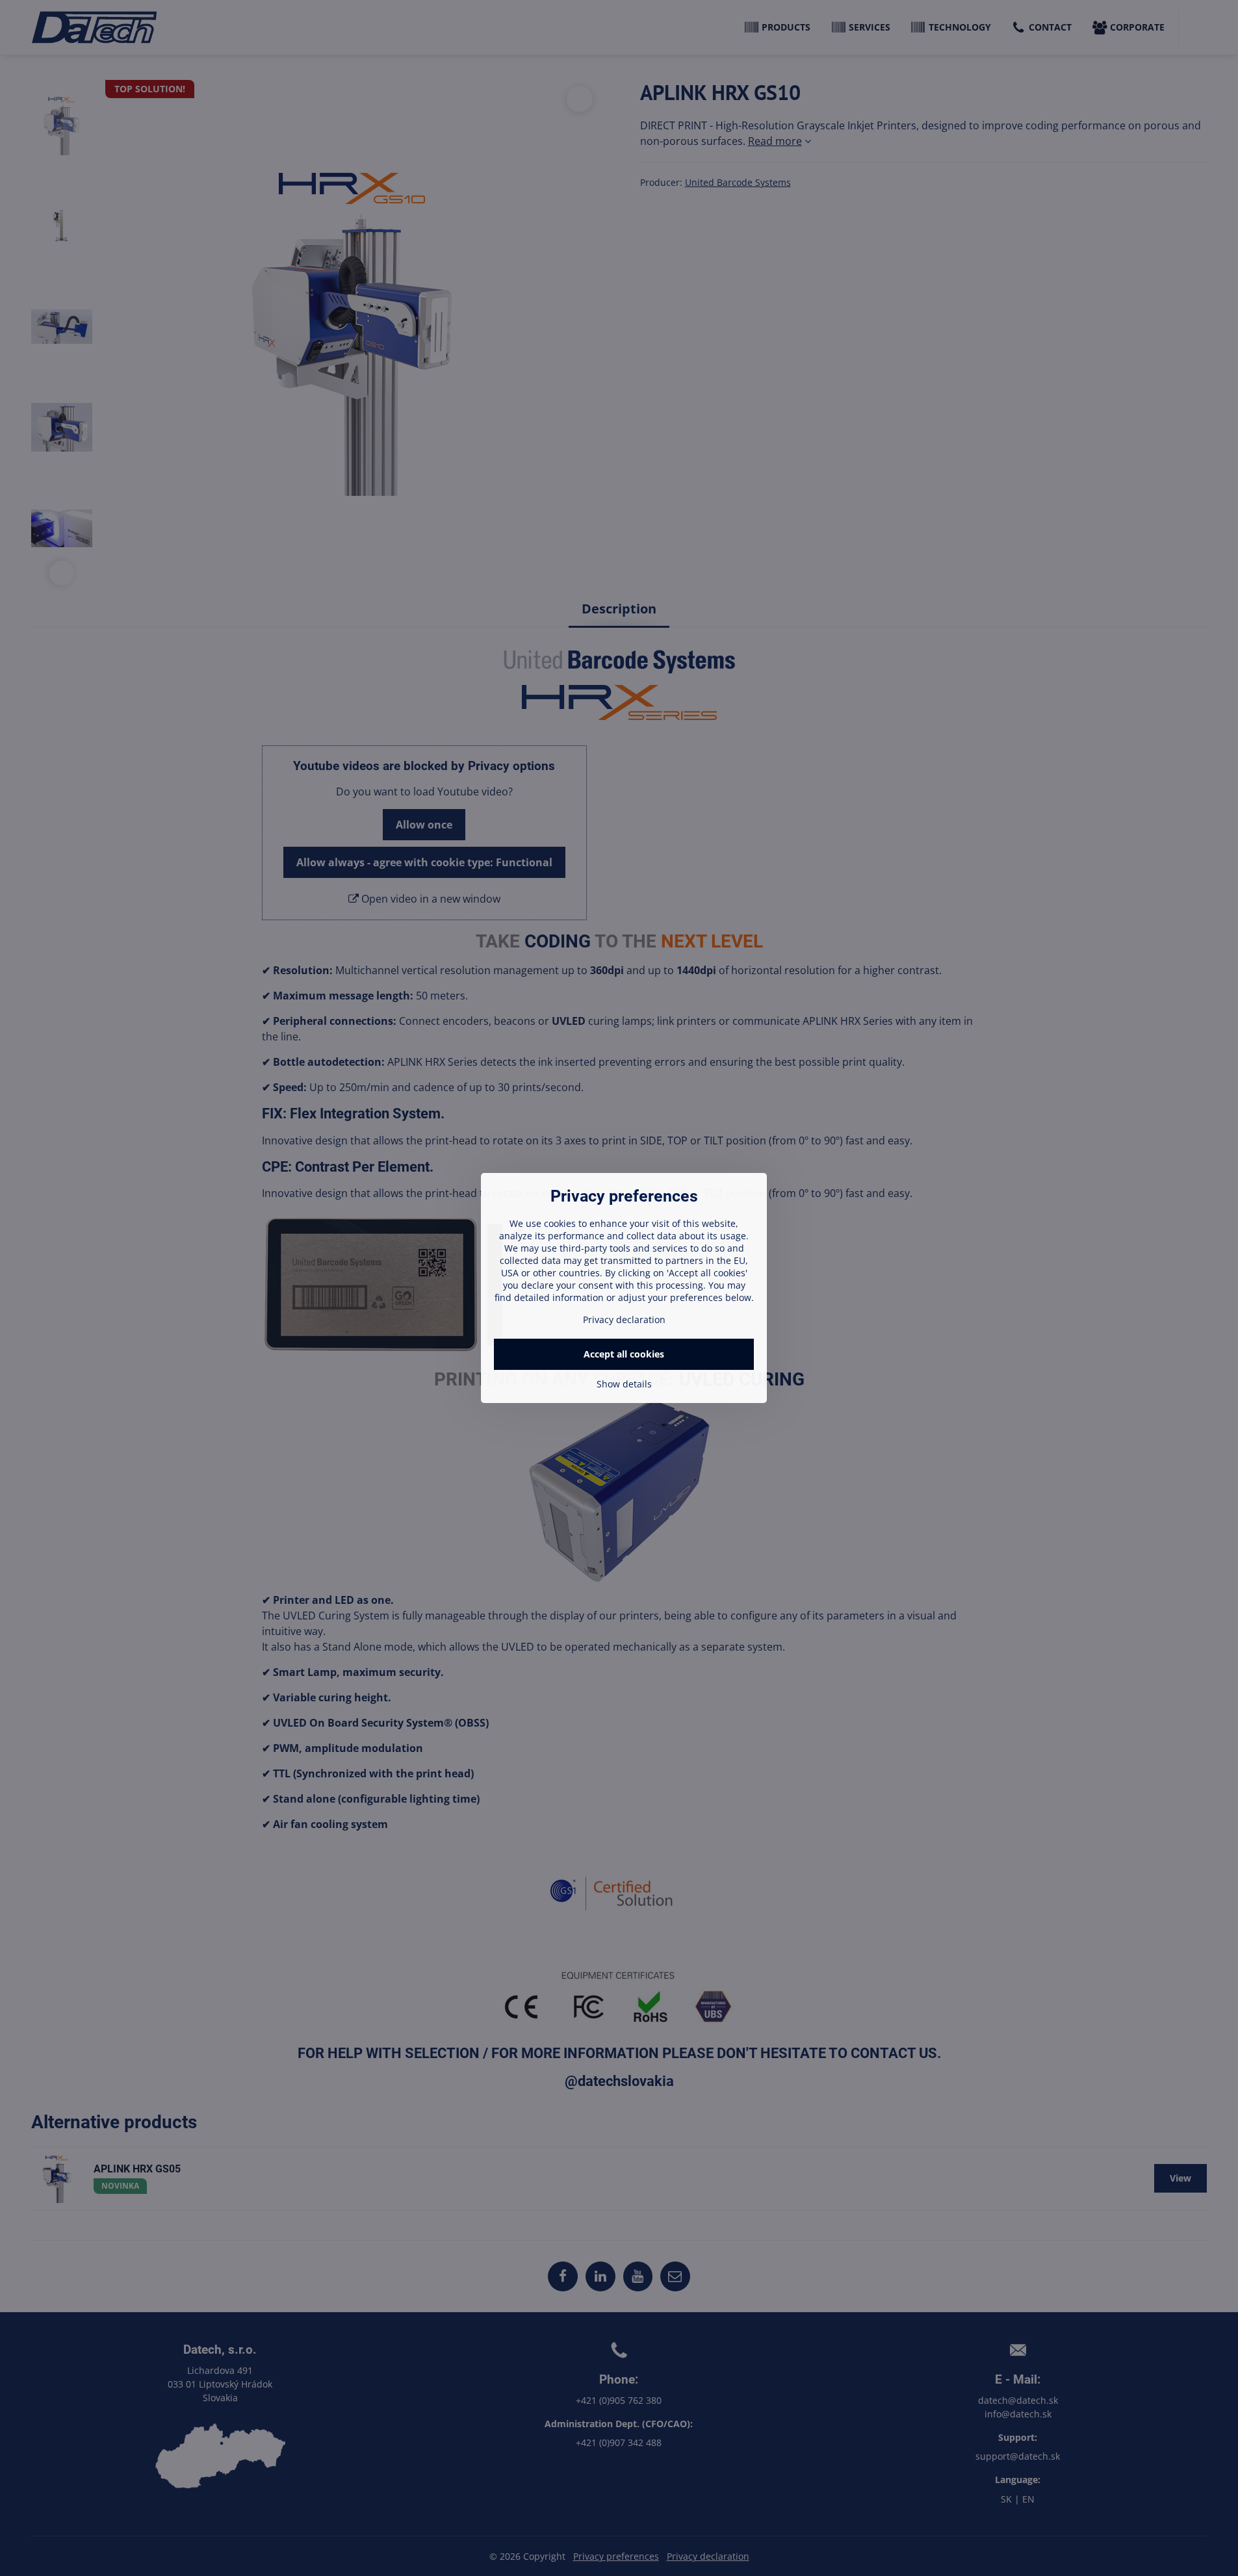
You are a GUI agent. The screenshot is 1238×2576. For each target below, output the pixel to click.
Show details (624, 1384)
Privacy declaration (624, 1320)
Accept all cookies (624, 1354)
